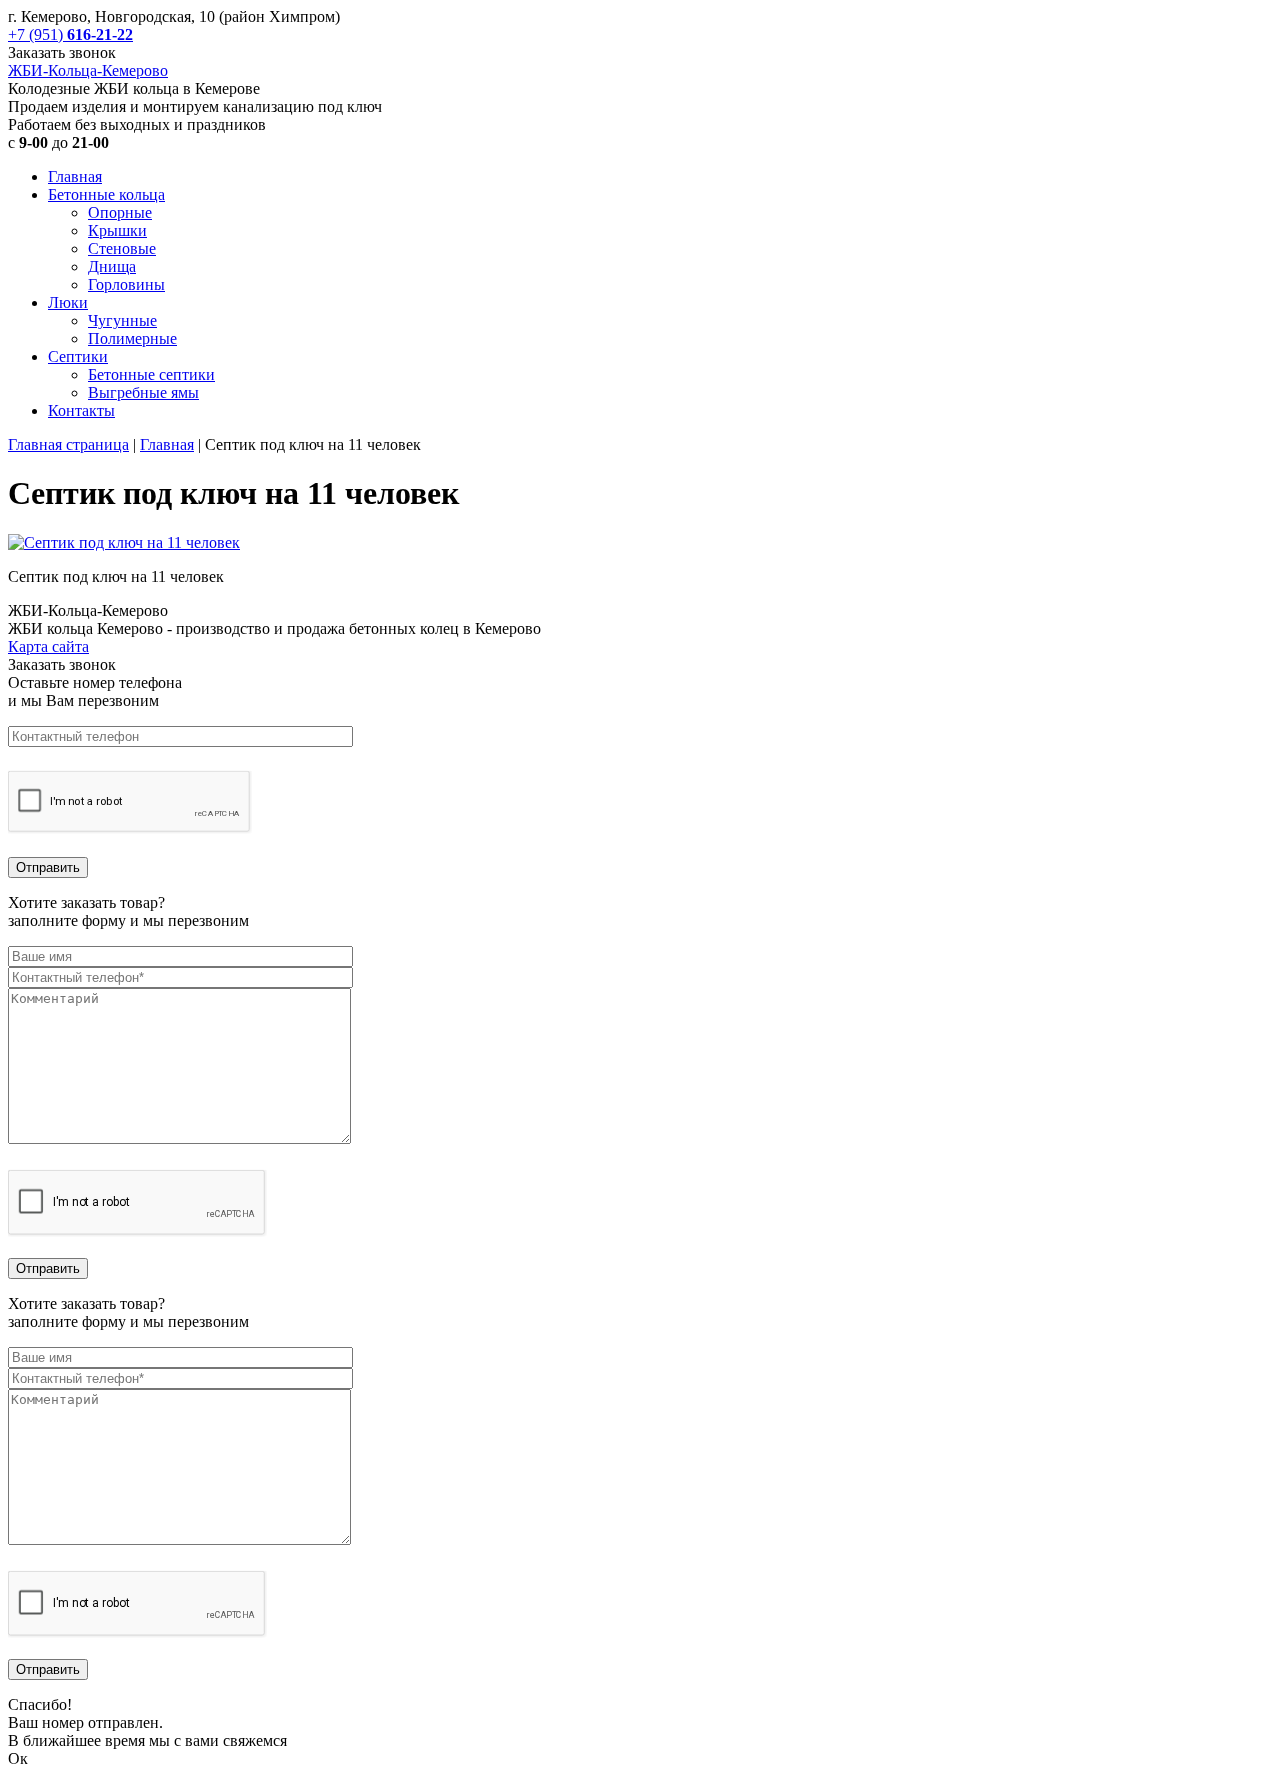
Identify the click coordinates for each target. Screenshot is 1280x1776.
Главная (75, 176)
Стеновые (122, 248)
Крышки (117, 230)
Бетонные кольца (106, 194)
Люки (68, 302)
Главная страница (68, 444)
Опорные (120, 212)
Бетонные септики (151, 374)
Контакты (81, 410)
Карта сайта (48, 646)
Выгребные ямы (143, 392)
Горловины (126, 284)
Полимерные (132, 338)
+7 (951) (70, 34)
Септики (78, 356)
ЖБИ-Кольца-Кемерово (88, 70)
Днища (112, 266)
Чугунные (122, 320)
